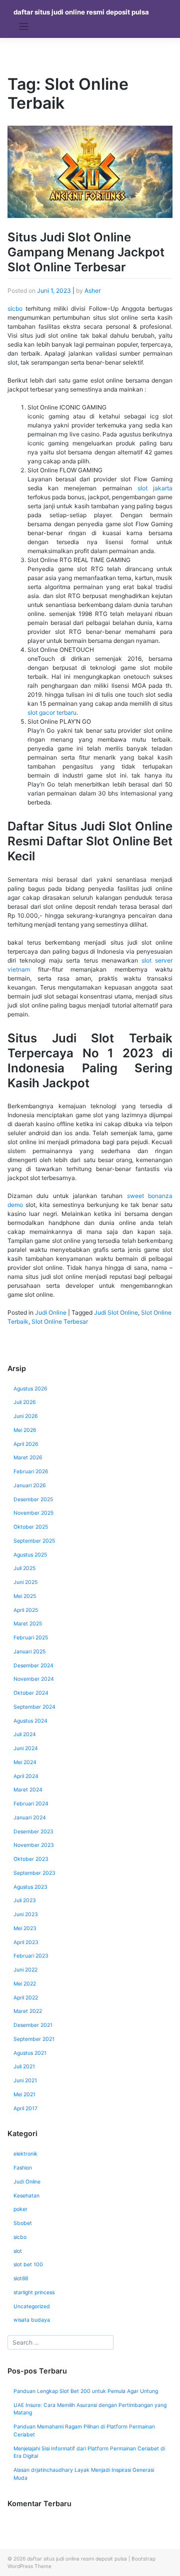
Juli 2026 (25, 1402)
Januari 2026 (30, 1486)
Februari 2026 (31, 1472)
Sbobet (23, 2223)
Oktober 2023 (31, 1859)
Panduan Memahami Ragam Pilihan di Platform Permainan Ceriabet (84, 2431)
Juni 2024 (26, 1748)
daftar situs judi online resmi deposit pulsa (81, 12)
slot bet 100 (28, 2265)
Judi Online (51, 1312)
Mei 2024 (25, 1762)
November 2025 (33, 1513)
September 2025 (34, 1541)
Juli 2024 (25, 1734)
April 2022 (26, 1998)
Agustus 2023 (30, 1887)
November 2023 (34, 1845)
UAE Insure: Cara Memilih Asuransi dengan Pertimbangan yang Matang (90, 2409)
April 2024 (26, 1776)
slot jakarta (155, 488)
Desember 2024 (33, 1666)
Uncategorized (32, 2306)
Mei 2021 (24, 2094)
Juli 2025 (24, 1568)
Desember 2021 (33, 2025)
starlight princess (34, 2292)
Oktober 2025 (31, 1527)
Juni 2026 (26, 1416)
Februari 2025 (31, 1638)
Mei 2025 (25, 1596)
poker (20, 2209)
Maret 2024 (28, 1790)
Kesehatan (26, 2196)
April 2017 (25, 2108)
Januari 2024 (30, 1818)
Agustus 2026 (30, 1389)
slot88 (21, 2279)
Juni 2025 (25, 1582)
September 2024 (34, 1707)
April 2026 (26, 1444)
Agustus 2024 (30, 1721)
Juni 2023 (26, 1914)
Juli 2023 (25, 1900)
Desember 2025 (33, 1499)
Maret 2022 (28, 2011)
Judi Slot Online (116, 1312)
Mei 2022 (25, 1984)
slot (18, 2251)
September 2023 (34, 1873)
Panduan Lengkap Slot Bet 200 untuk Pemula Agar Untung (86, 2391)
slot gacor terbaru (52, 712)
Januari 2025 (29, 1652)
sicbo (15, 308)
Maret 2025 (28, 1624)
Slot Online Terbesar (60, 1321)
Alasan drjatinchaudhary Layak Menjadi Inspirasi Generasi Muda (84, 2474)
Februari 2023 (31, 1956)
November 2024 (34, 1679)
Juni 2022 (25, 1970)
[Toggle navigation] (24, 27)
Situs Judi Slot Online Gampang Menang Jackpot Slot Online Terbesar (86, 252)
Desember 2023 (33, 1832)
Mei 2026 (25, 1430)
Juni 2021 (25, 2081)
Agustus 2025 (30, 1555)
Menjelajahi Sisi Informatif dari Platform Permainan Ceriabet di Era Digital (89, 2453)
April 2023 (26, 1942)
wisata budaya (32, 2320)
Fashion (23, 2168)
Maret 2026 (28, 1458)
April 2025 (26, 1610)
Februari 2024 (31, 1804)
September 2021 (34, 2039)
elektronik (25, 2154)
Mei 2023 (25, 1928)
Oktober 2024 (31, 1693)
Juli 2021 (24, 2067)
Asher (92, 291)
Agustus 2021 (30, 2053)
